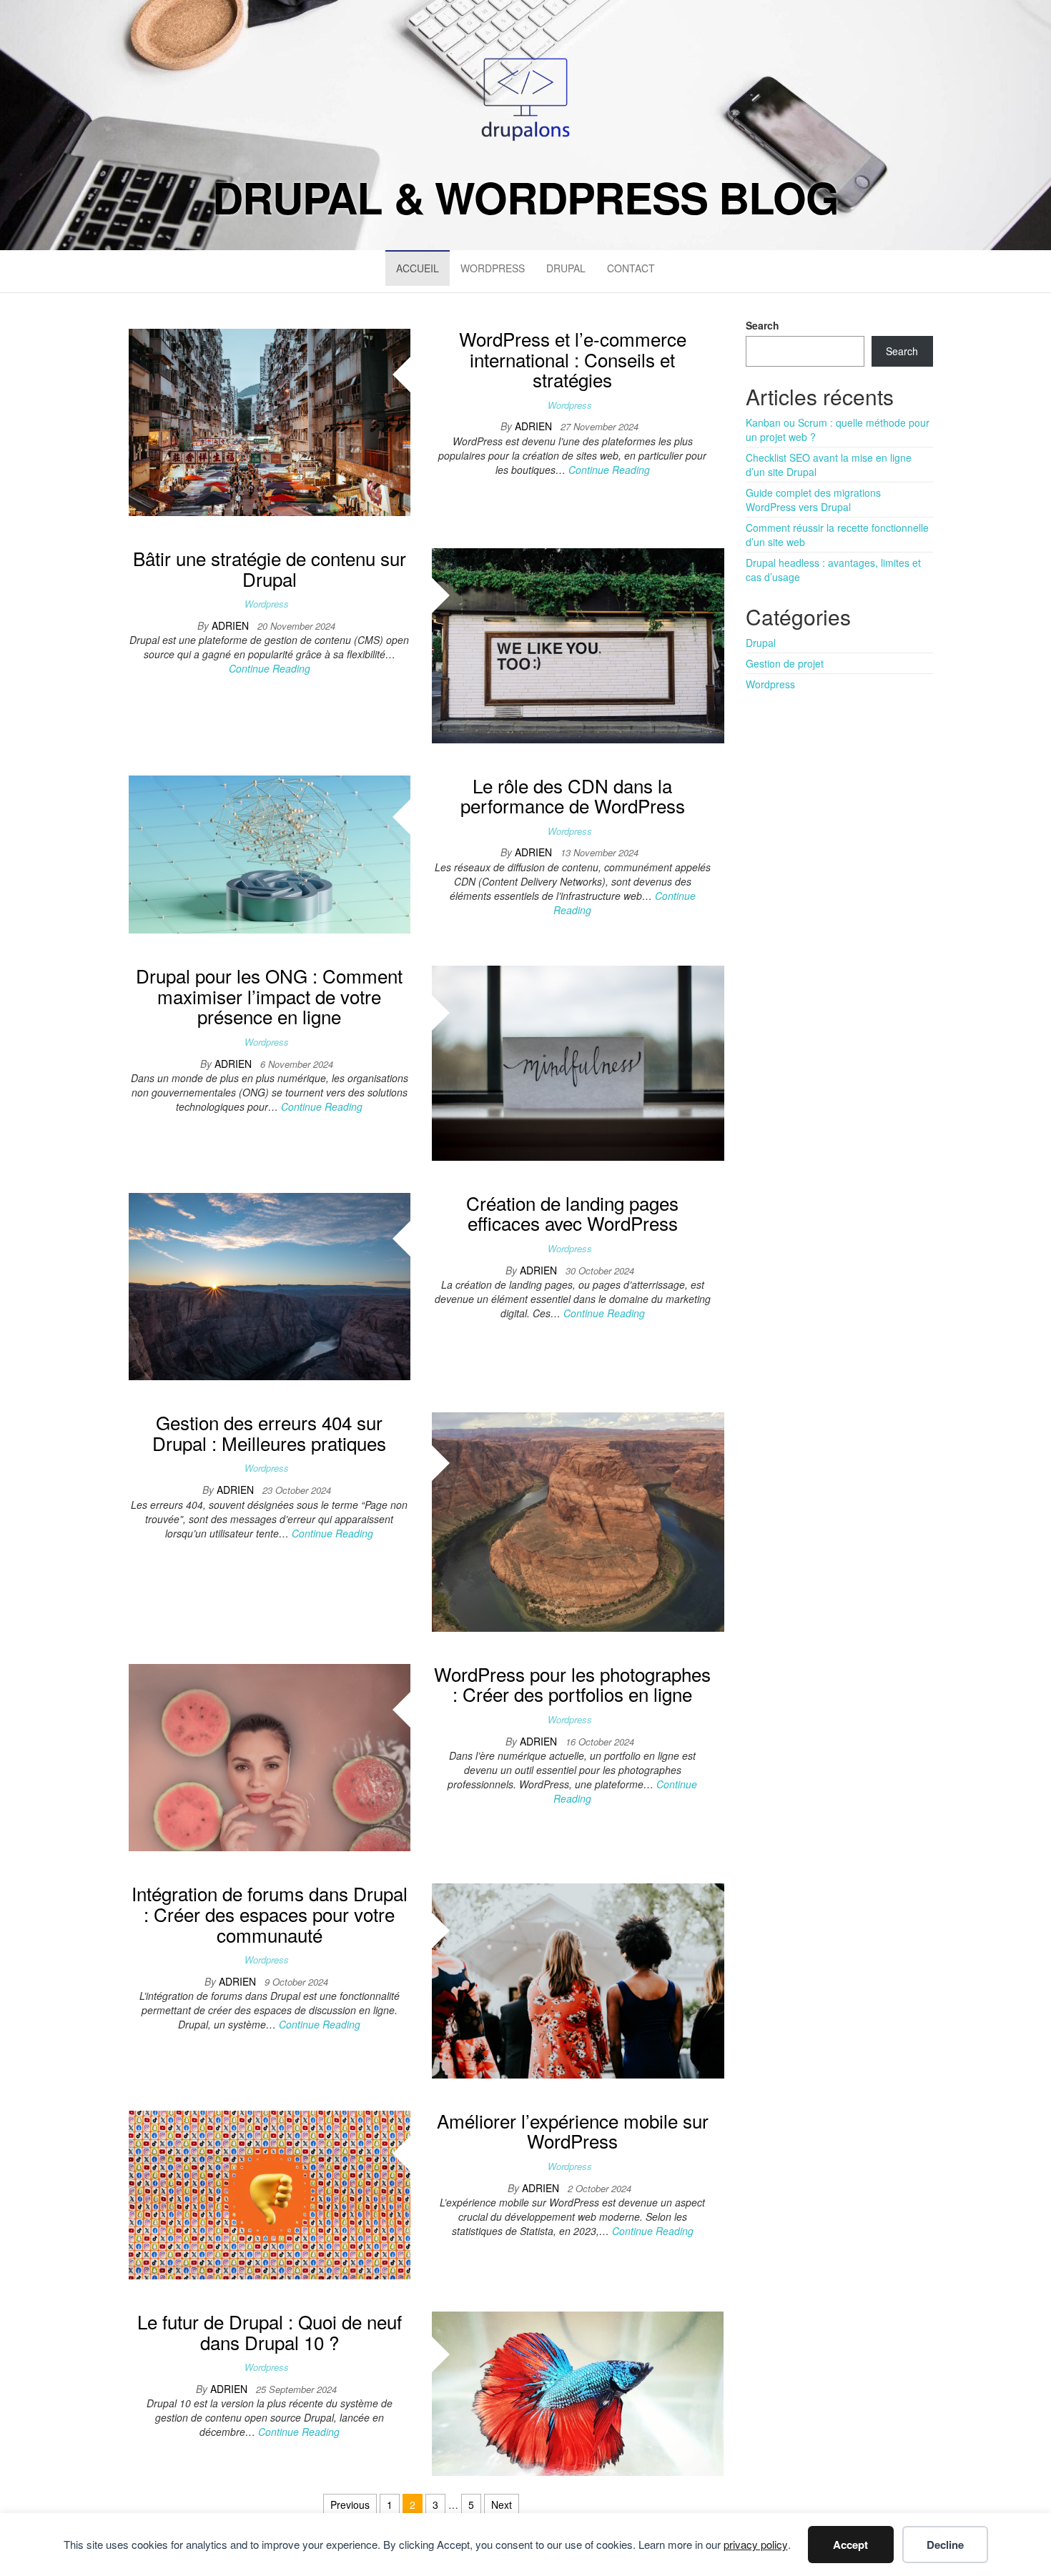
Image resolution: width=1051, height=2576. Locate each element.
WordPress (493, 268)
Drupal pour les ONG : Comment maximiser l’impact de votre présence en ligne (269, 996)
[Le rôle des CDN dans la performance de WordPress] (270, 853)
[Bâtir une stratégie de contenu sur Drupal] (578, 644)
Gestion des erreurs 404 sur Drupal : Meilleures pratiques (269, 1432)
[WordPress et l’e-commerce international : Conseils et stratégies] (270, 421)
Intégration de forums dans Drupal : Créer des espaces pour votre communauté (270, 1913)
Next (502, 2505)
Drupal (566, 268)
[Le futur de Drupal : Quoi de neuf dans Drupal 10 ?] (578, 2392)
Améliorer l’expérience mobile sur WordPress (573, 2131)
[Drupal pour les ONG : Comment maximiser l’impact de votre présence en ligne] (578, 1061)
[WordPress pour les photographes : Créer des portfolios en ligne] (270, 1756)
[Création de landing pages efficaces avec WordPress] (270, 1285)
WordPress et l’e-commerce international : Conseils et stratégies (573, 359)
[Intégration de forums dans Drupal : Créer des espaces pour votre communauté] (578, 1979)
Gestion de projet (785, 663)
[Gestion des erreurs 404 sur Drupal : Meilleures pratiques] (578, 1520)
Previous (350, 2505)
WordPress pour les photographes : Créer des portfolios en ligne (572, 1684)
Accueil (418, 268)
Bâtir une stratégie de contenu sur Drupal (270, 568)
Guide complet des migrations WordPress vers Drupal (813, 500)
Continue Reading (609, 470)
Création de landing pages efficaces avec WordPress (572, 1213)
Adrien (535, 426)
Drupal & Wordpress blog (525, 197)
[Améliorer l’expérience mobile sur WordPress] (270, 2194)
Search (763, 325)
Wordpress (570, 405)
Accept (850, 2545)
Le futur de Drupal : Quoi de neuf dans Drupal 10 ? (270, 2332)
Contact (631, 268)
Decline (945, 2545)
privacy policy (756, 2544)
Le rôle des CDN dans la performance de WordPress (573, 796)
